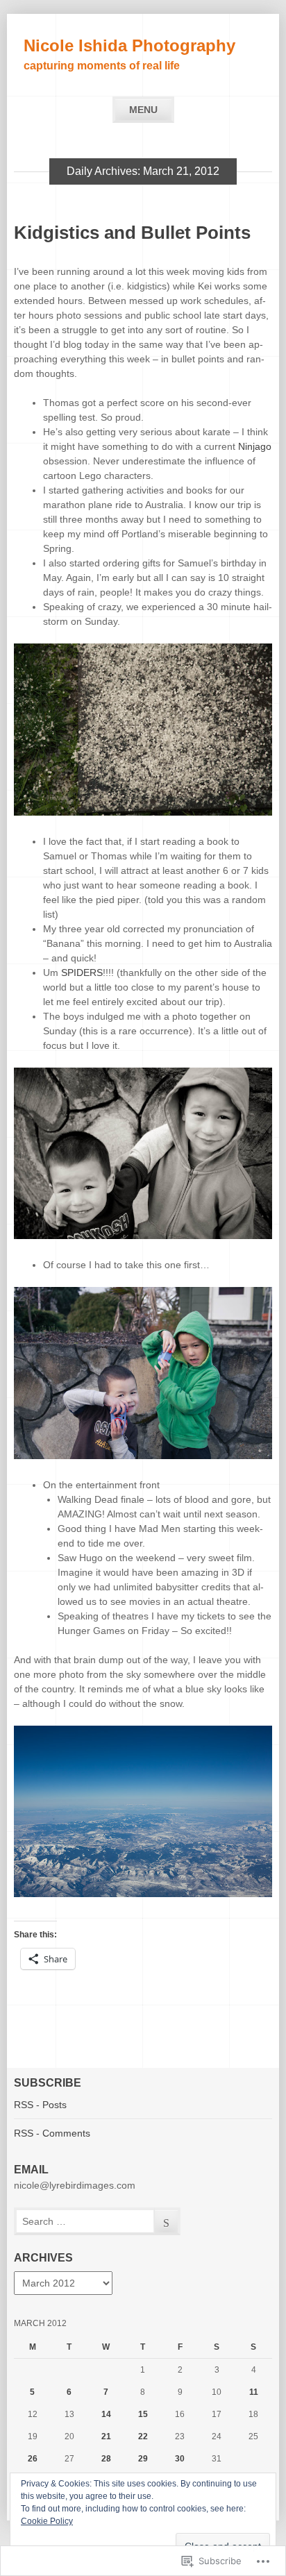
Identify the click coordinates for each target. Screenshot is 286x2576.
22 (143, 2436)
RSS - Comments (52, 2133)
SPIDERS (82, 973)
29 (143, 2459)
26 (33, 2459)
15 (143, 2414)
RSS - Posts (40, 2105)
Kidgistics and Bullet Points (132, 233)
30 (180, 2459)
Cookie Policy (47, 2521)
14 (106, 2414)
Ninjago (255, 446)
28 (106, 2459)
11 (254, 2392)
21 (106, 2436)
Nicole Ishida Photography (129, 45)
